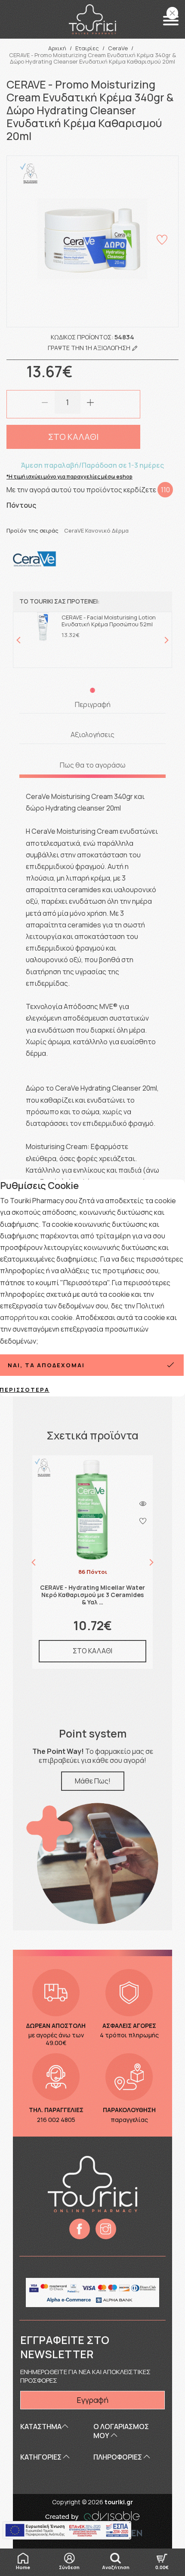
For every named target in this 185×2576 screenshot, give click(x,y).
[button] (171, 21)
